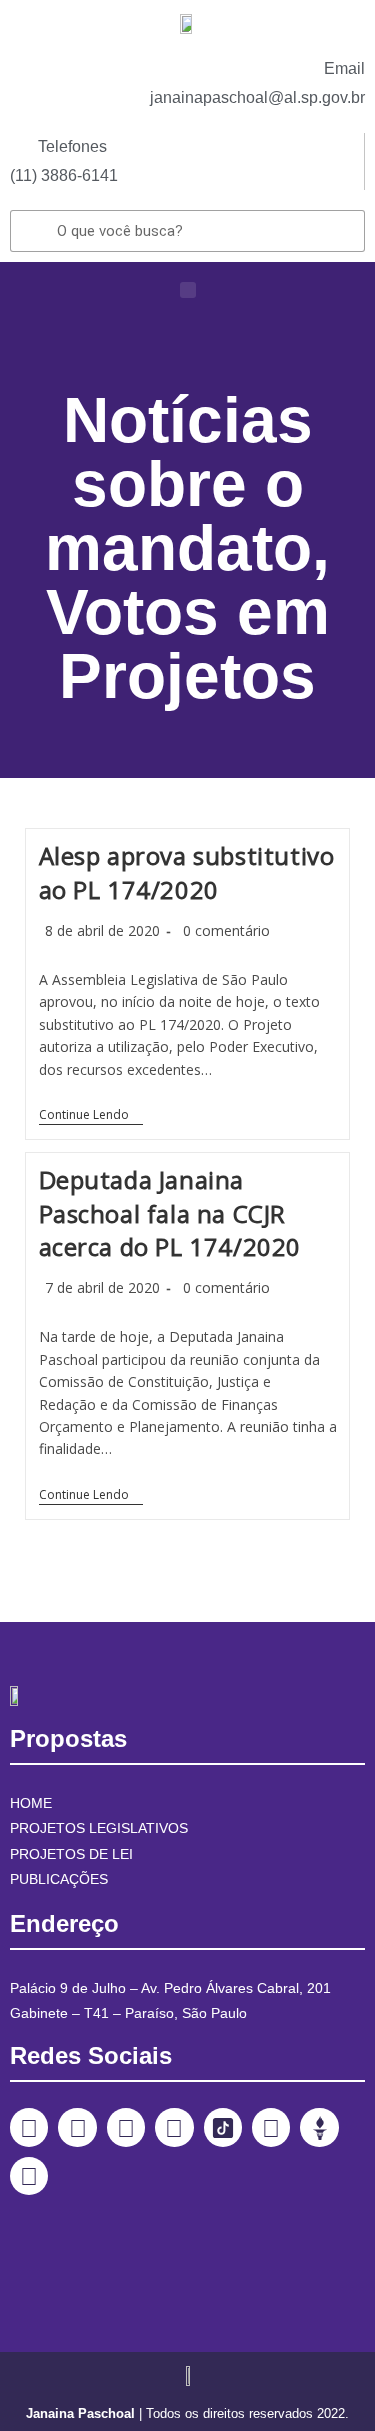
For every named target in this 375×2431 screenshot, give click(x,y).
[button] (188, 290)
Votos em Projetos (188, 644)
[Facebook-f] (29, 2127)
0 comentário (226, 930)
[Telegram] (271, 2127)
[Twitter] (126, 2127)
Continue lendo (91, 1115)
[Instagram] (77, 2127)
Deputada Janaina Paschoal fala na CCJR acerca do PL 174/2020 (170, 1213)
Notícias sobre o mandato (179, 484)
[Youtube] (174, 2127)
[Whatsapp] (29, 2176)
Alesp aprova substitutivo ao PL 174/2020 (187, 872)
